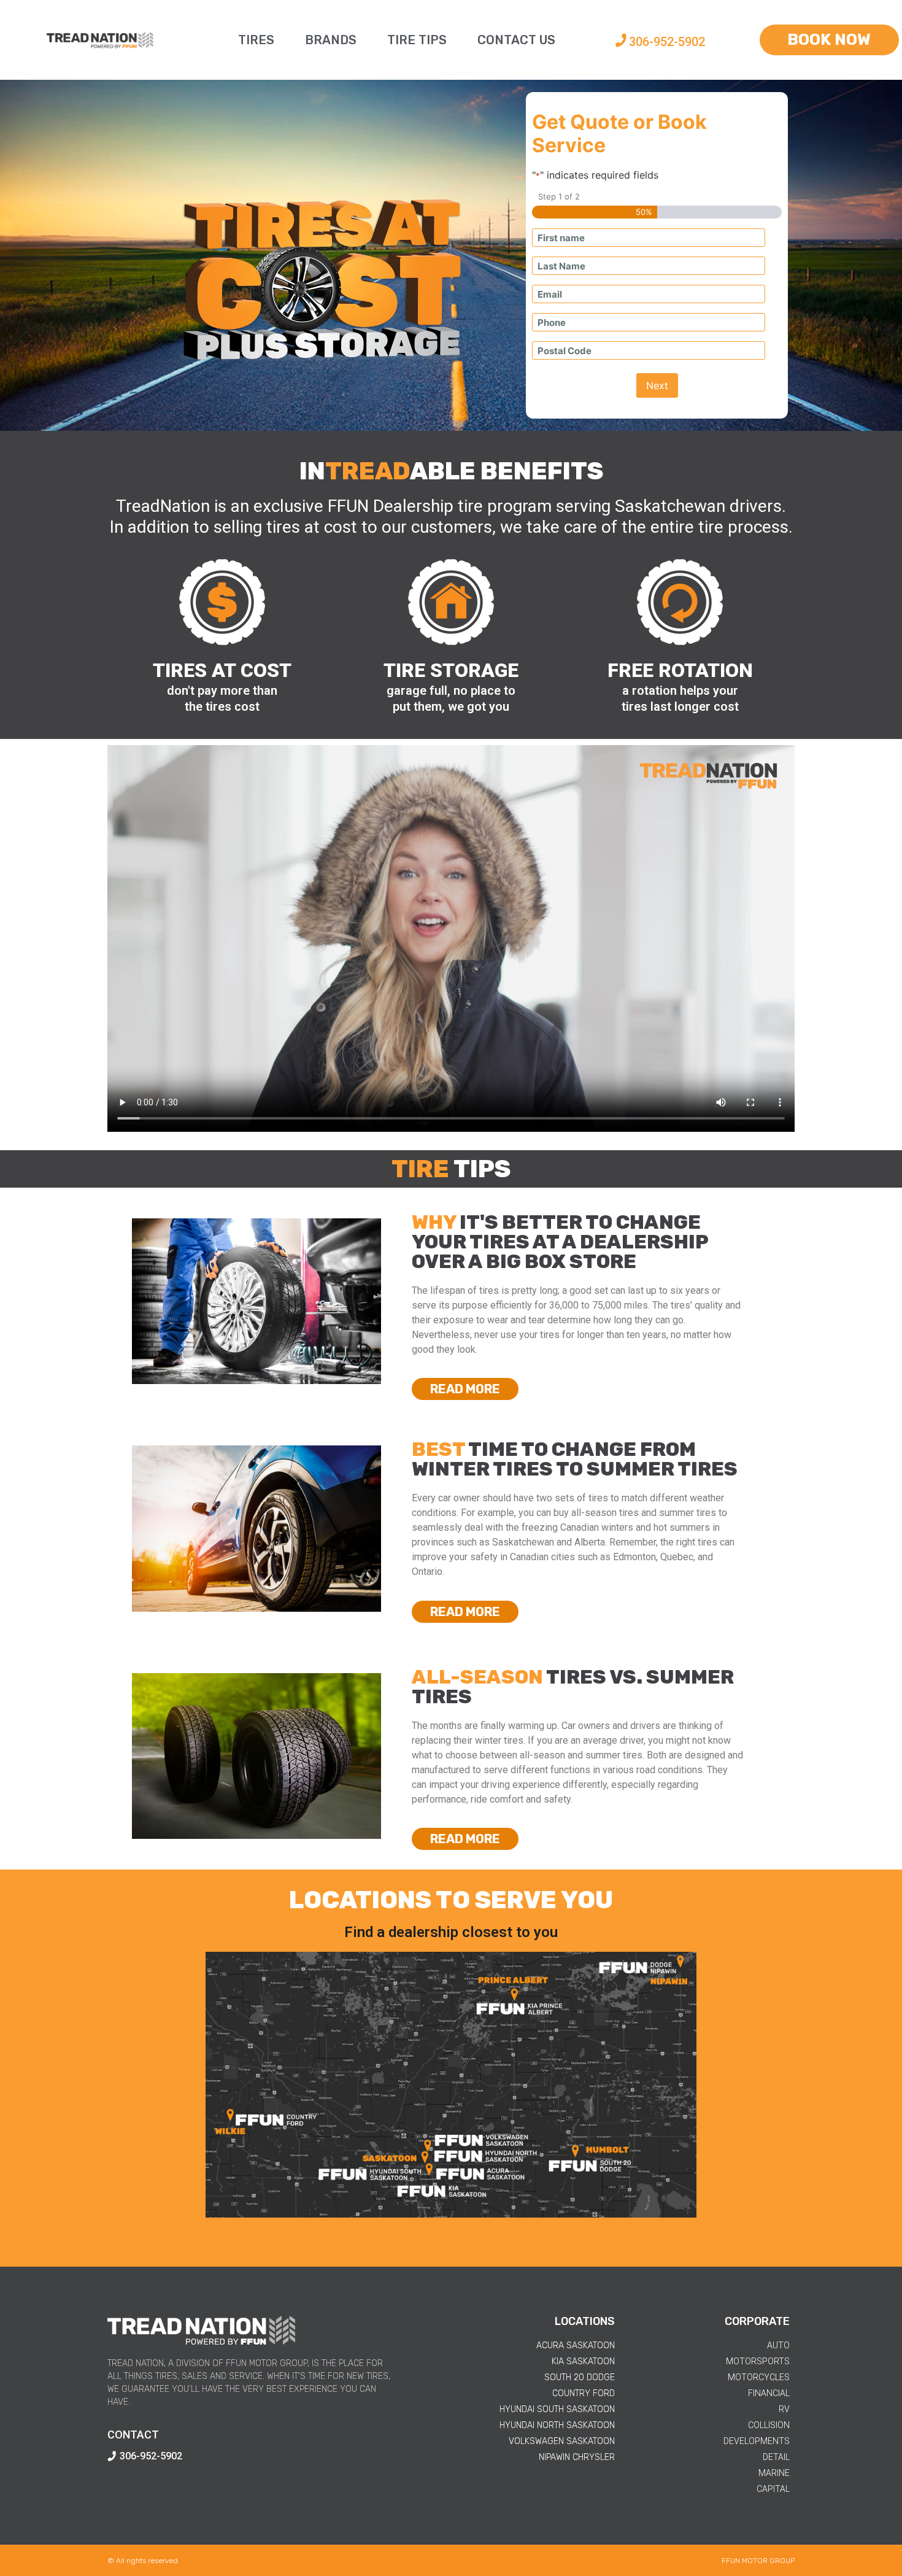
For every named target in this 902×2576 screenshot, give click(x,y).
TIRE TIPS (417, 40)
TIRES (256, 40)
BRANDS (331, 40)
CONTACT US (516, 40)
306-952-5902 (667, 42)
